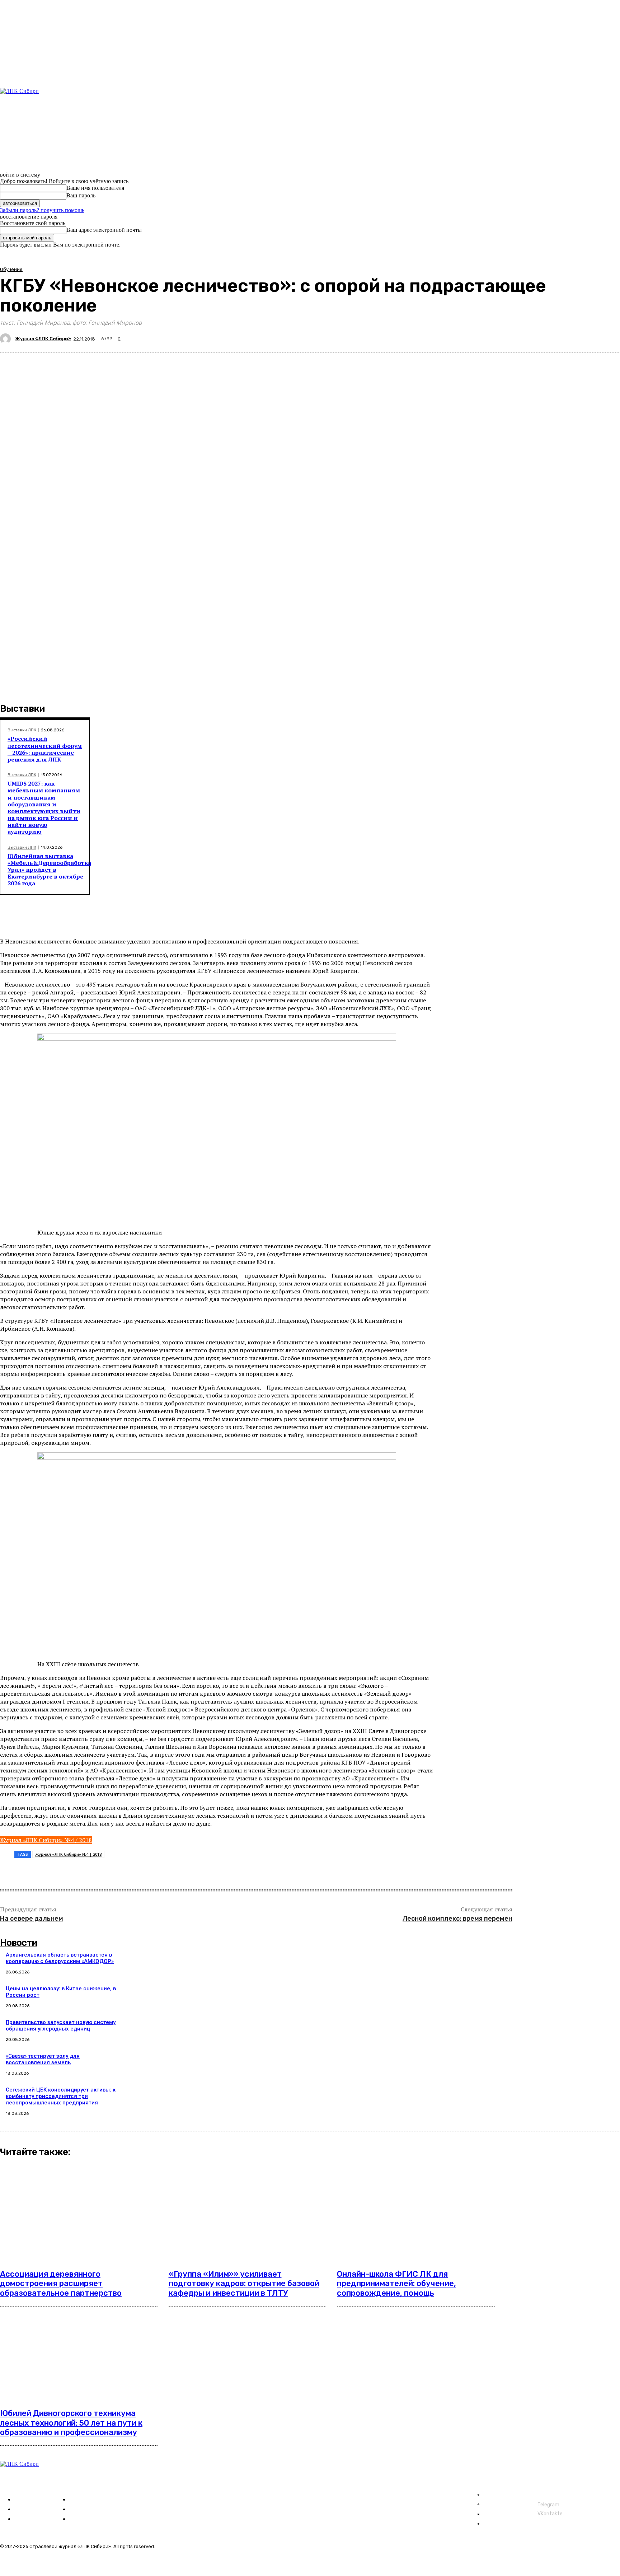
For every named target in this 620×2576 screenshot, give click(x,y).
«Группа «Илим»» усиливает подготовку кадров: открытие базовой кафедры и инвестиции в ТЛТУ (244, 2284)
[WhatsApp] (130, 1872)
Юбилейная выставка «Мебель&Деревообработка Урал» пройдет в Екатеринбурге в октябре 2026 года (49, 870)
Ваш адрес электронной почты (104, 230)
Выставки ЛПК (22, 730)
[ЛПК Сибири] (45, 117)
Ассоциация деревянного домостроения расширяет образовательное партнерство (61, 2284)
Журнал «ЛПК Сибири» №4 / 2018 (46, 1840)
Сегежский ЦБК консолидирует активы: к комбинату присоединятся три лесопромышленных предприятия (61, 2096)
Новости (18, 1943)
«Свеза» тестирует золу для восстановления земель (43, 2059)
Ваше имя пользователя (95, 188)
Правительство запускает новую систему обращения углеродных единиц (61, 2025)
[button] (445, 102)
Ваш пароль (81, 195)
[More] (182, 1872)
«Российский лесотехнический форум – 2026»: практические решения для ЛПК (45, 749)
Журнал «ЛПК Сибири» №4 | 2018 (68, 1854)
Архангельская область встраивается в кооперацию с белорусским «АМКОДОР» (60, 1958)
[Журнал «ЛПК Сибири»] (6, 339)
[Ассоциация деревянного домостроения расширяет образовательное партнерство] (79, 2213)
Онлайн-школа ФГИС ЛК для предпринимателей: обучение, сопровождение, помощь (396, 2284)
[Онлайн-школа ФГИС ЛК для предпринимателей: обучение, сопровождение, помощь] (416, 2213)
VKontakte (550, 2514)
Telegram (548, 2505)
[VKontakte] (29, 162)
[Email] (156, 1872)
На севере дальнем (32, 1919)
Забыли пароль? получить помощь (42, 210)
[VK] (104, 1872)
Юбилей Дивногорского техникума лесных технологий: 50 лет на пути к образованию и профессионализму (71, 2423)
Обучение (11, 269)
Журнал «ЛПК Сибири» (43, 339)
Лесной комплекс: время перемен (457, 1919)
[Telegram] (20, 162)
